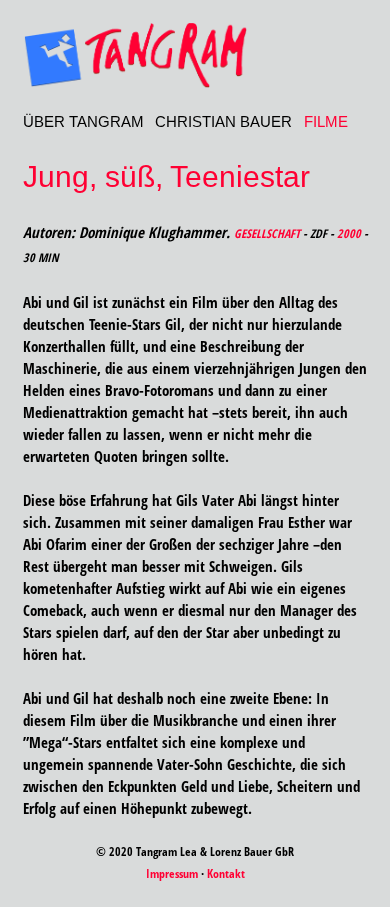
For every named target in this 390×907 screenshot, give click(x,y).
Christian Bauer (223, 121)
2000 (349, 233)
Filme (326, 121)
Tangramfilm (195, 55)
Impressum (172, 873)
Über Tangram (83, 121)
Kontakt (226, 873)
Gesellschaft (267, 233)
